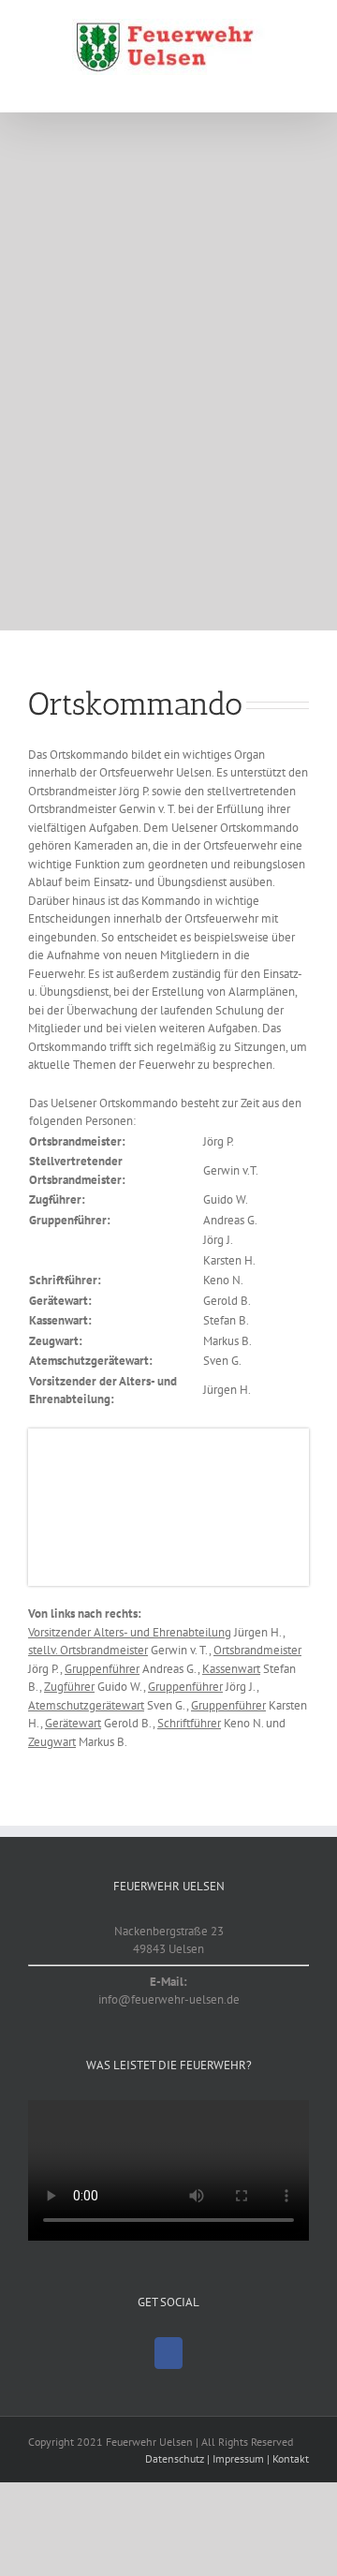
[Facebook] (168, 2353)
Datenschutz (175, 2458)
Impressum (238, 2458)
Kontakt (291, 2458)
